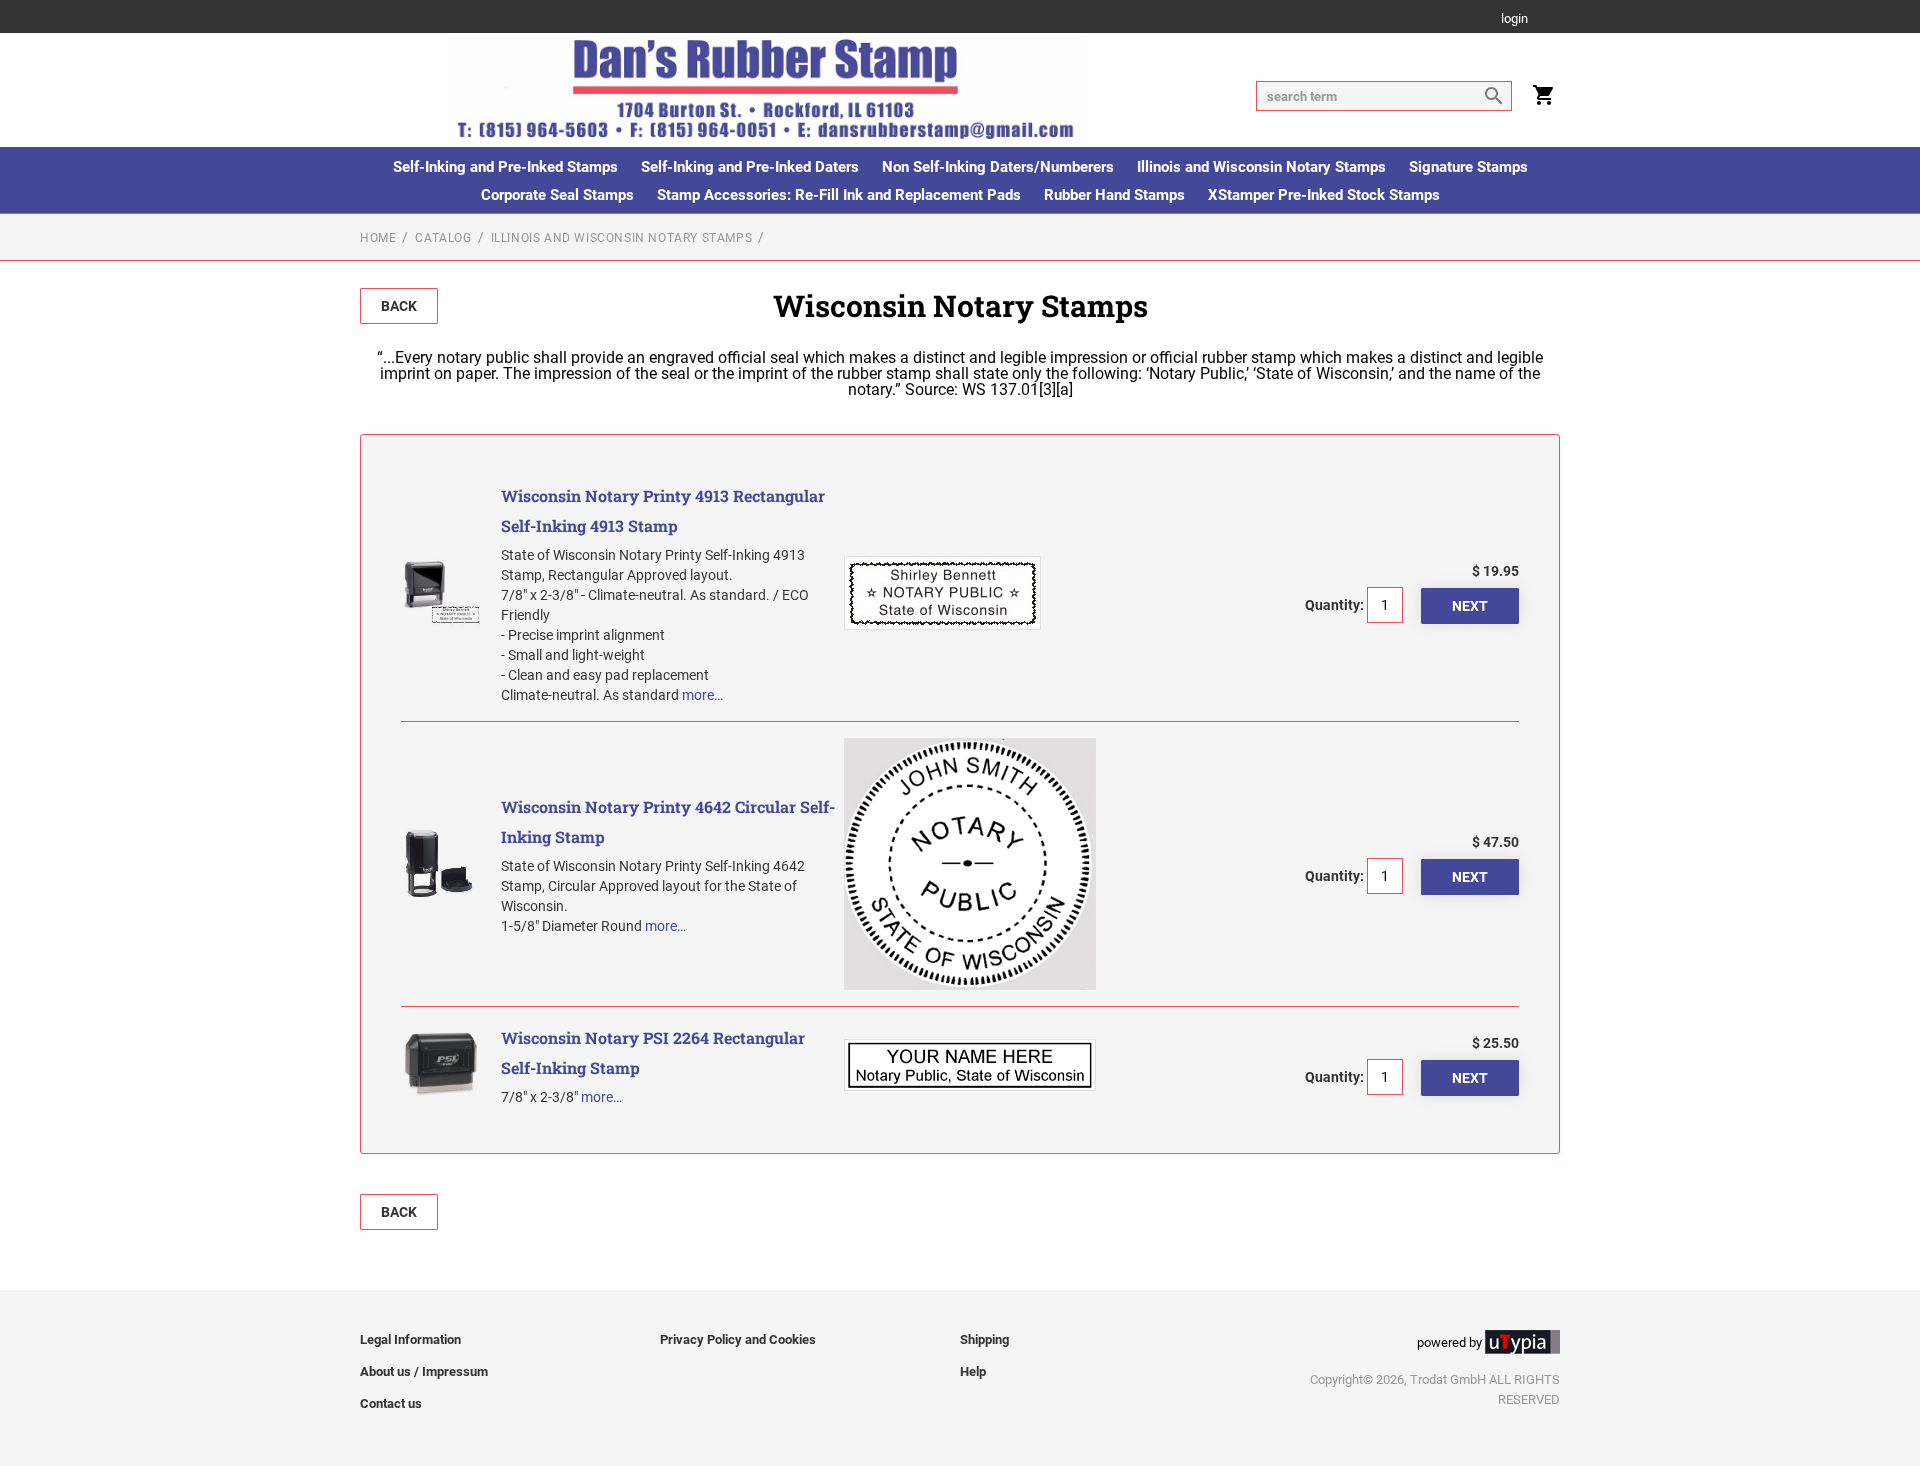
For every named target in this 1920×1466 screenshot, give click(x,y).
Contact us (391, 1403)
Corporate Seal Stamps (557, 195)
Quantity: (1334, 605)
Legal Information (410, 1339)
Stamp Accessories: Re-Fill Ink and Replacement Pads (839, 195)
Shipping (984, 1339)
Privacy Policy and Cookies (738, 1339)
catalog (443, 238)
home (378, 238)
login (1514, 19)
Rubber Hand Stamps (1114, 195)
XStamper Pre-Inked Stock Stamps (1324, 195)
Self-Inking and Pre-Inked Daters (750, 167)
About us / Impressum (424, 1371)
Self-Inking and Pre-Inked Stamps (505, 167)
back (399, 306)
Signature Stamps (1468, 167)
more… (702, 695)
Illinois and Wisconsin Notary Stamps (1261, 167)
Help (973, 1371)
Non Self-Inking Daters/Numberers (998, 167)
